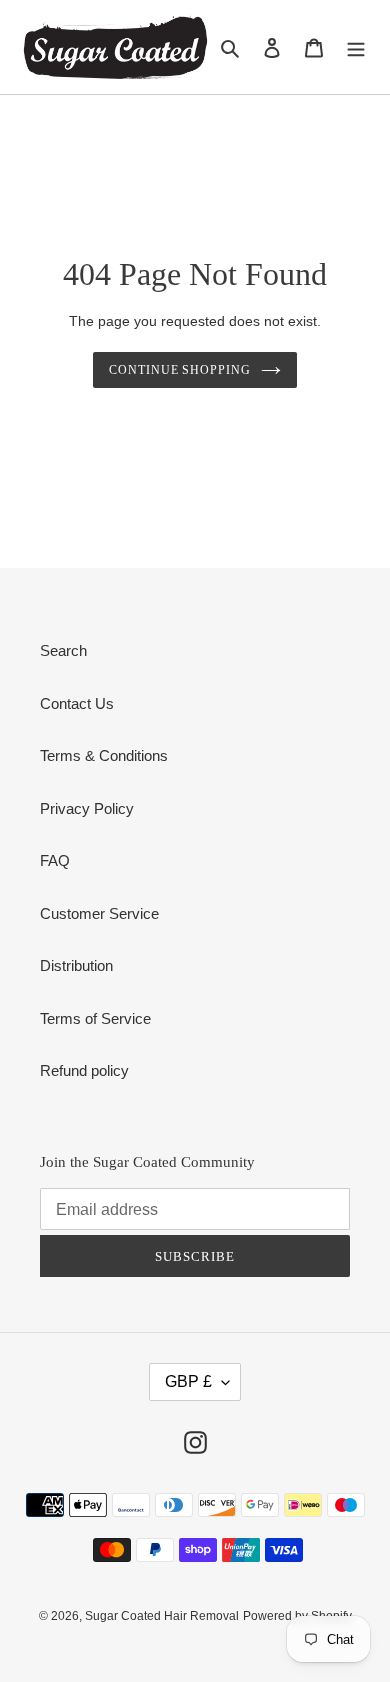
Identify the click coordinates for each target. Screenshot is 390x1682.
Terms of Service (95, 1018)
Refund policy (84, 1070)
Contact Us (77, 703)
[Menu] (356, 47)
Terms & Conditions (104, 755)
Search (63, 650)
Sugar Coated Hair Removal (162, 1616)
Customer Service (99, 913)
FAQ (55, 860)
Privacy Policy (87, 808)
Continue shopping (180, 370)
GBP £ (188, 1381)
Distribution (76, 965)
